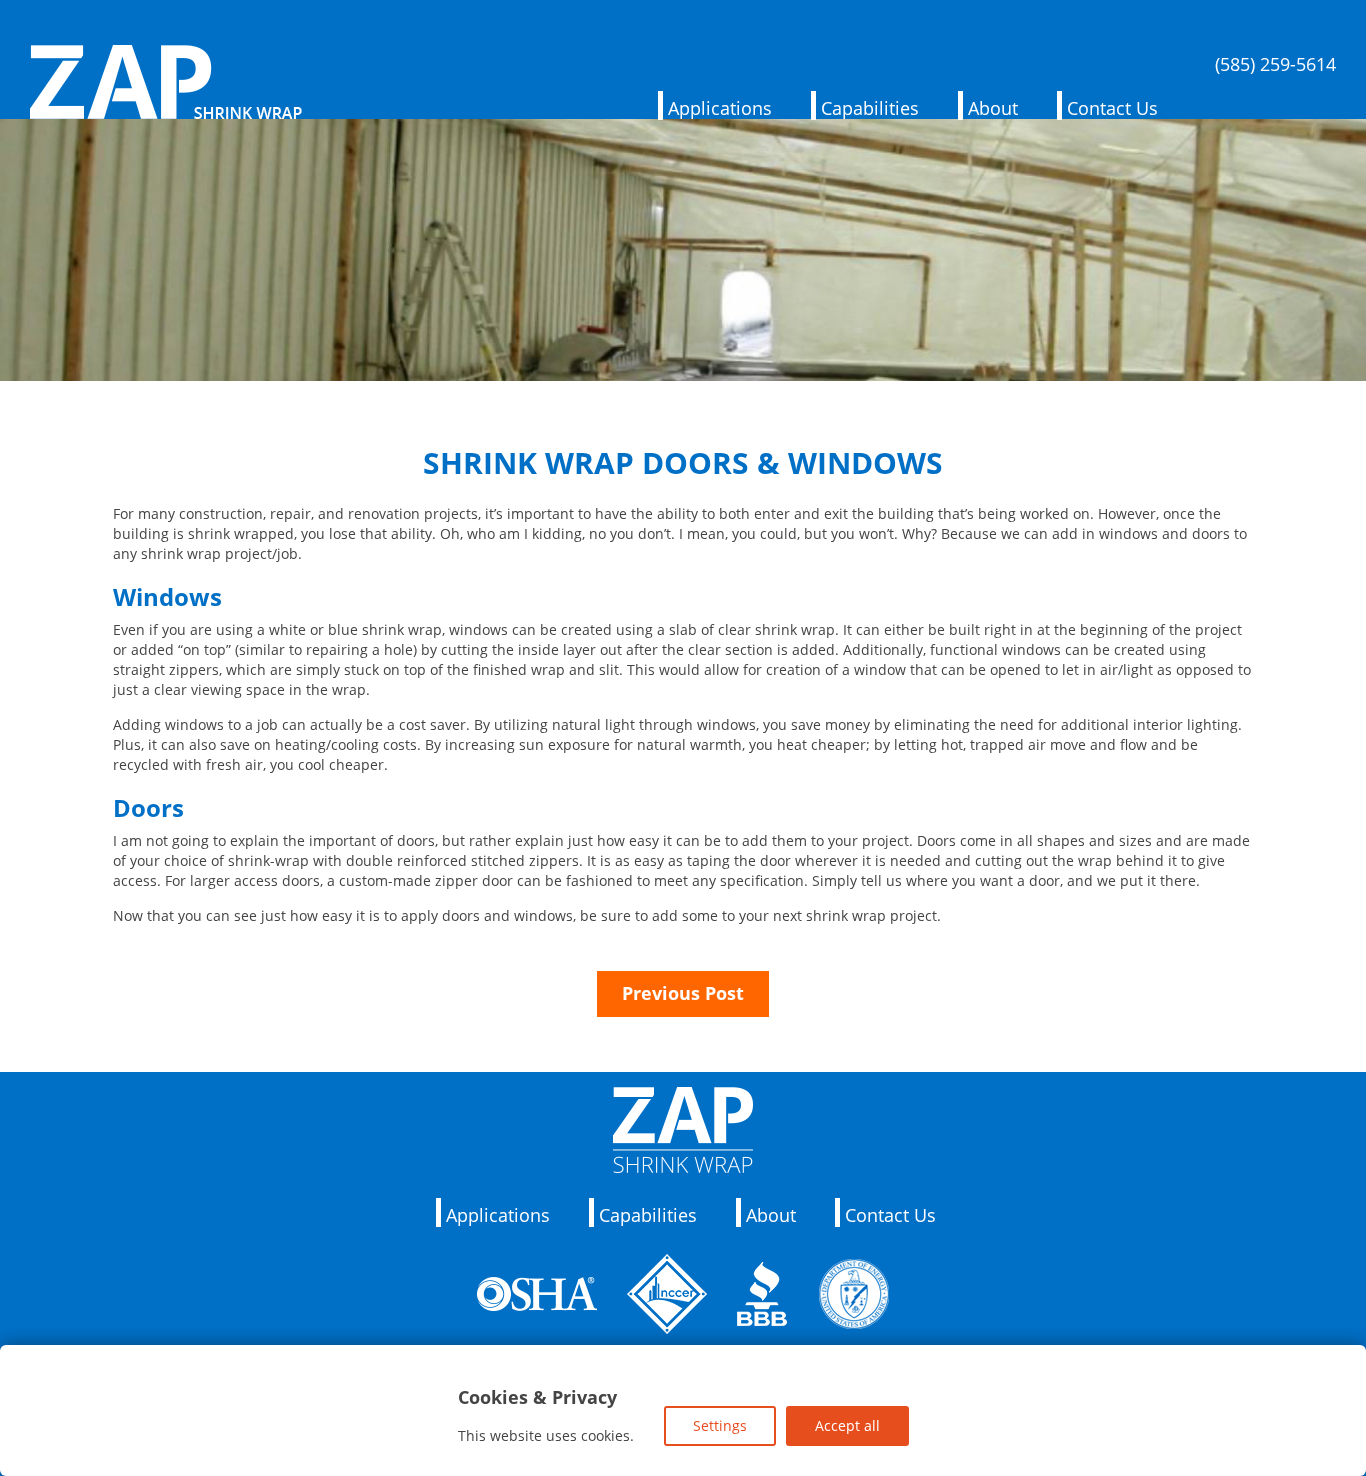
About (993, 108)
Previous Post (683, 993)
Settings (720, 1425)
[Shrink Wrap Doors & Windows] (683, 370)
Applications (720, 108)
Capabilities (870, 108)
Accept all (847, 1425)
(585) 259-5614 (1275, 65)
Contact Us (1112, 108)
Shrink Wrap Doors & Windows (683, 462)
